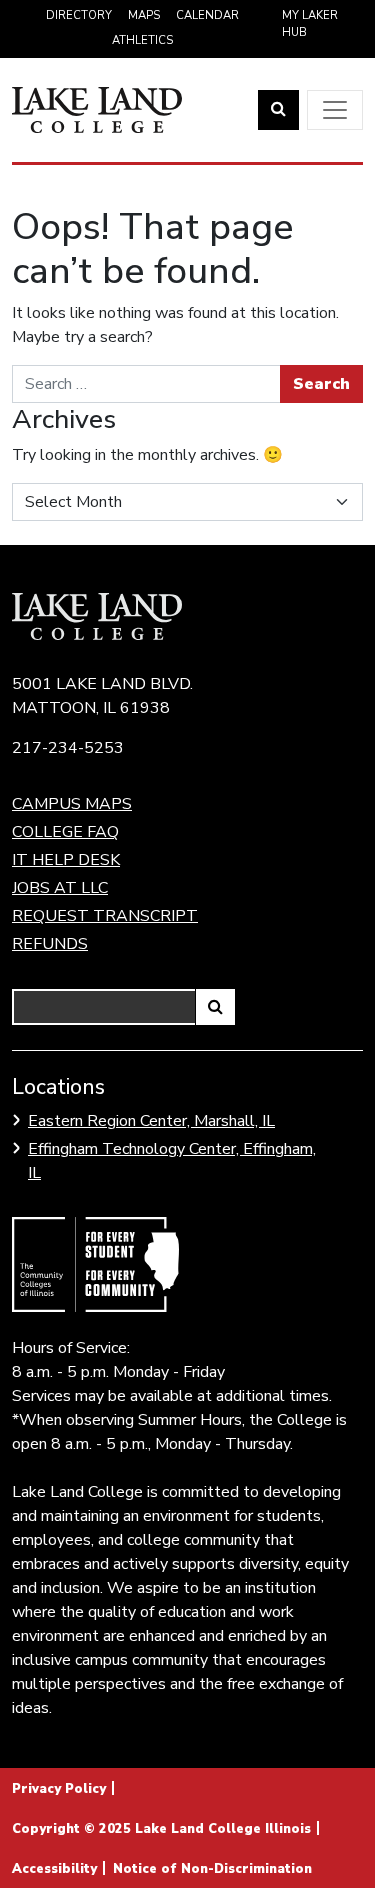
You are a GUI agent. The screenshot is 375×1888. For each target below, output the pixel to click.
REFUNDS (50, 944)
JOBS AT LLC (60, 888)
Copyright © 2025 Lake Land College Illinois (161, 1829)
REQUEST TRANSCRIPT (105, 916)
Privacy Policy (59, 1789)
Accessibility (54, 1869)
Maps (144, 15)
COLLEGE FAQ (65, 832)
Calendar (207, 15)
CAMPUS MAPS (72, 804)
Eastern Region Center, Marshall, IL (151, 1121)
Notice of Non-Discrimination (212, 1869)
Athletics (142, 40)
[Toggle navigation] (335, 110)
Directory (79, 15)
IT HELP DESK (66, 860)
